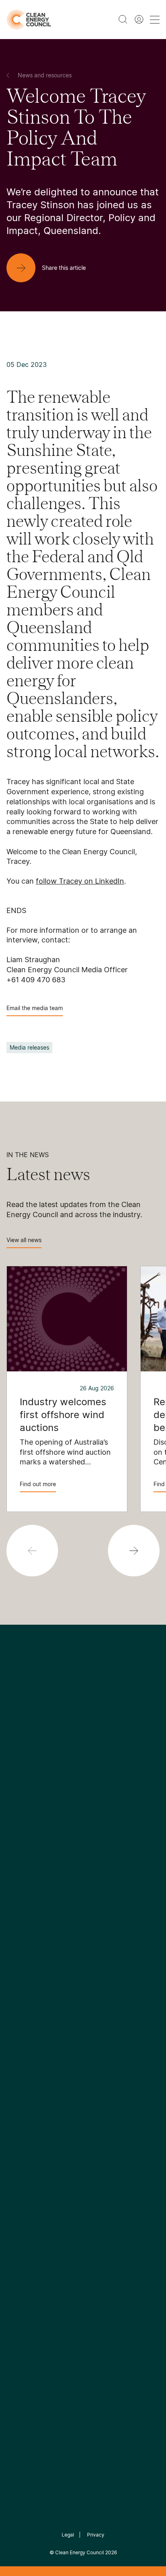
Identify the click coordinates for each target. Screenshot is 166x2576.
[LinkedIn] (72, 1764)
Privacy (96, 2535)
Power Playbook (111, 1855)
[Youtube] (101, 1764)
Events (17, 2003)
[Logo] (83, 1723)
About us (20, 1865)
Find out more (38, 1484)
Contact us (23, 1845)
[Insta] (58, 1764)
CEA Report (104, 1835)
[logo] (29, 20)
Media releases (29, 1047)
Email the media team (35, 1008)
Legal (68, 2535)
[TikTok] (117, 1764)
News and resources (37, 1984)
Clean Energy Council (80, 2552)
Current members (33, 1884)
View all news (24, 1240)
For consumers (29, 2023)
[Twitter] (86, 1764)
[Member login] (139, 19)
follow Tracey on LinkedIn (80, 881)
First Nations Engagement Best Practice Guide (113, 1913)
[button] (134, 1551)
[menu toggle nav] (155, 20)
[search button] (123, 19)
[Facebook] (46, 1764)
